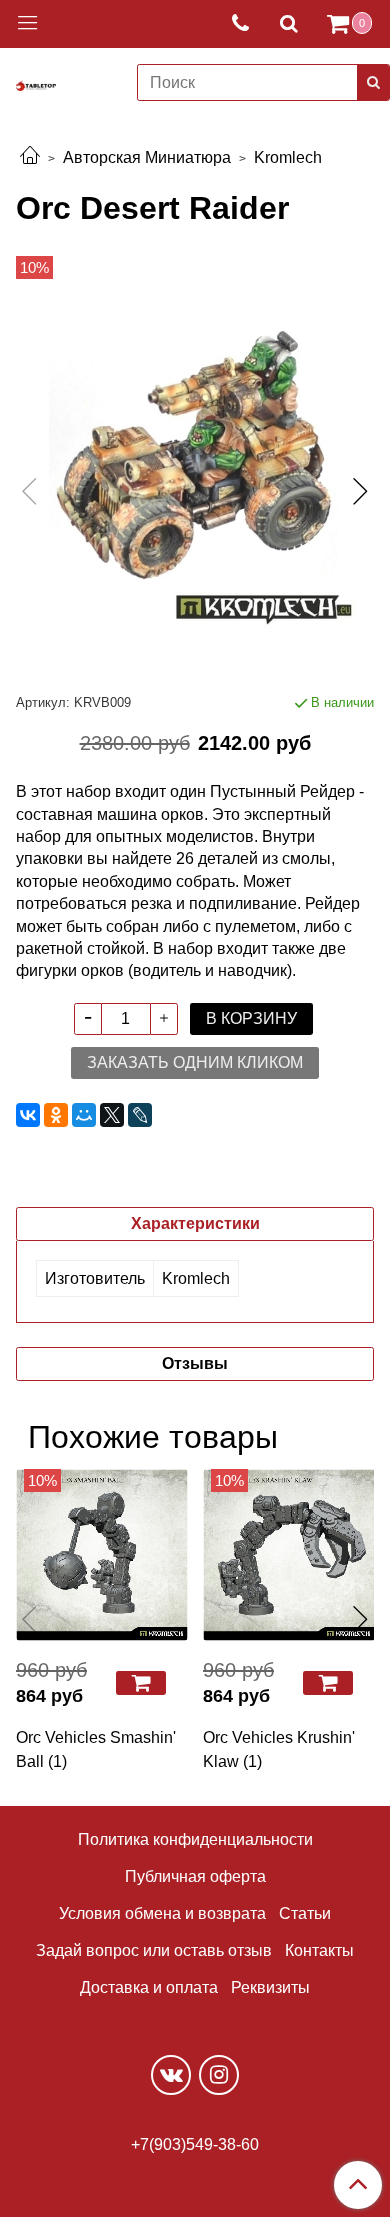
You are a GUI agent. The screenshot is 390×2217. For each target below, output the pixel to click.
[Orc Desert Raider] (195, 474)
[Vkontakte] (171, 2075)
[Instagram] (219, 2075)
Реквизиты (270, 1987)
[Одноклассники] (56, 1115)
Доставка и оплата (149, 1987)
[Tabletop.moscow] (36, 82)
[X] (112, 1115)
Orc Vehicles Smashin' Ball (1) (96, 1749)
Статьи (305, 1913)
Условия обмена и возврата (162, 1913)
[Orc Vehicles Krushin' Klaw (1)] (288, 1554)
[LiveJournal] (140, 1115)
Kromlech (288, 157)
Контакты (319, 1950)
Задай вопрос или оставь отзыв (154, 1950)
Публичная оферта (195, 1876)
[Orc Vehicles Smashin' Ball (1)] (101, 1554)
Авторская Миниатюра (147, 157)
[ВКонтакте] (28, 1115)
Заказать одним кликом (195, 1062)
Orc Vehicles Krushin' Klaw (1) (279, 1749)
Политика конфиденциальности (195, 1839)
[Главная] (30, 157)
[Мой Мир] (84, 1115)
